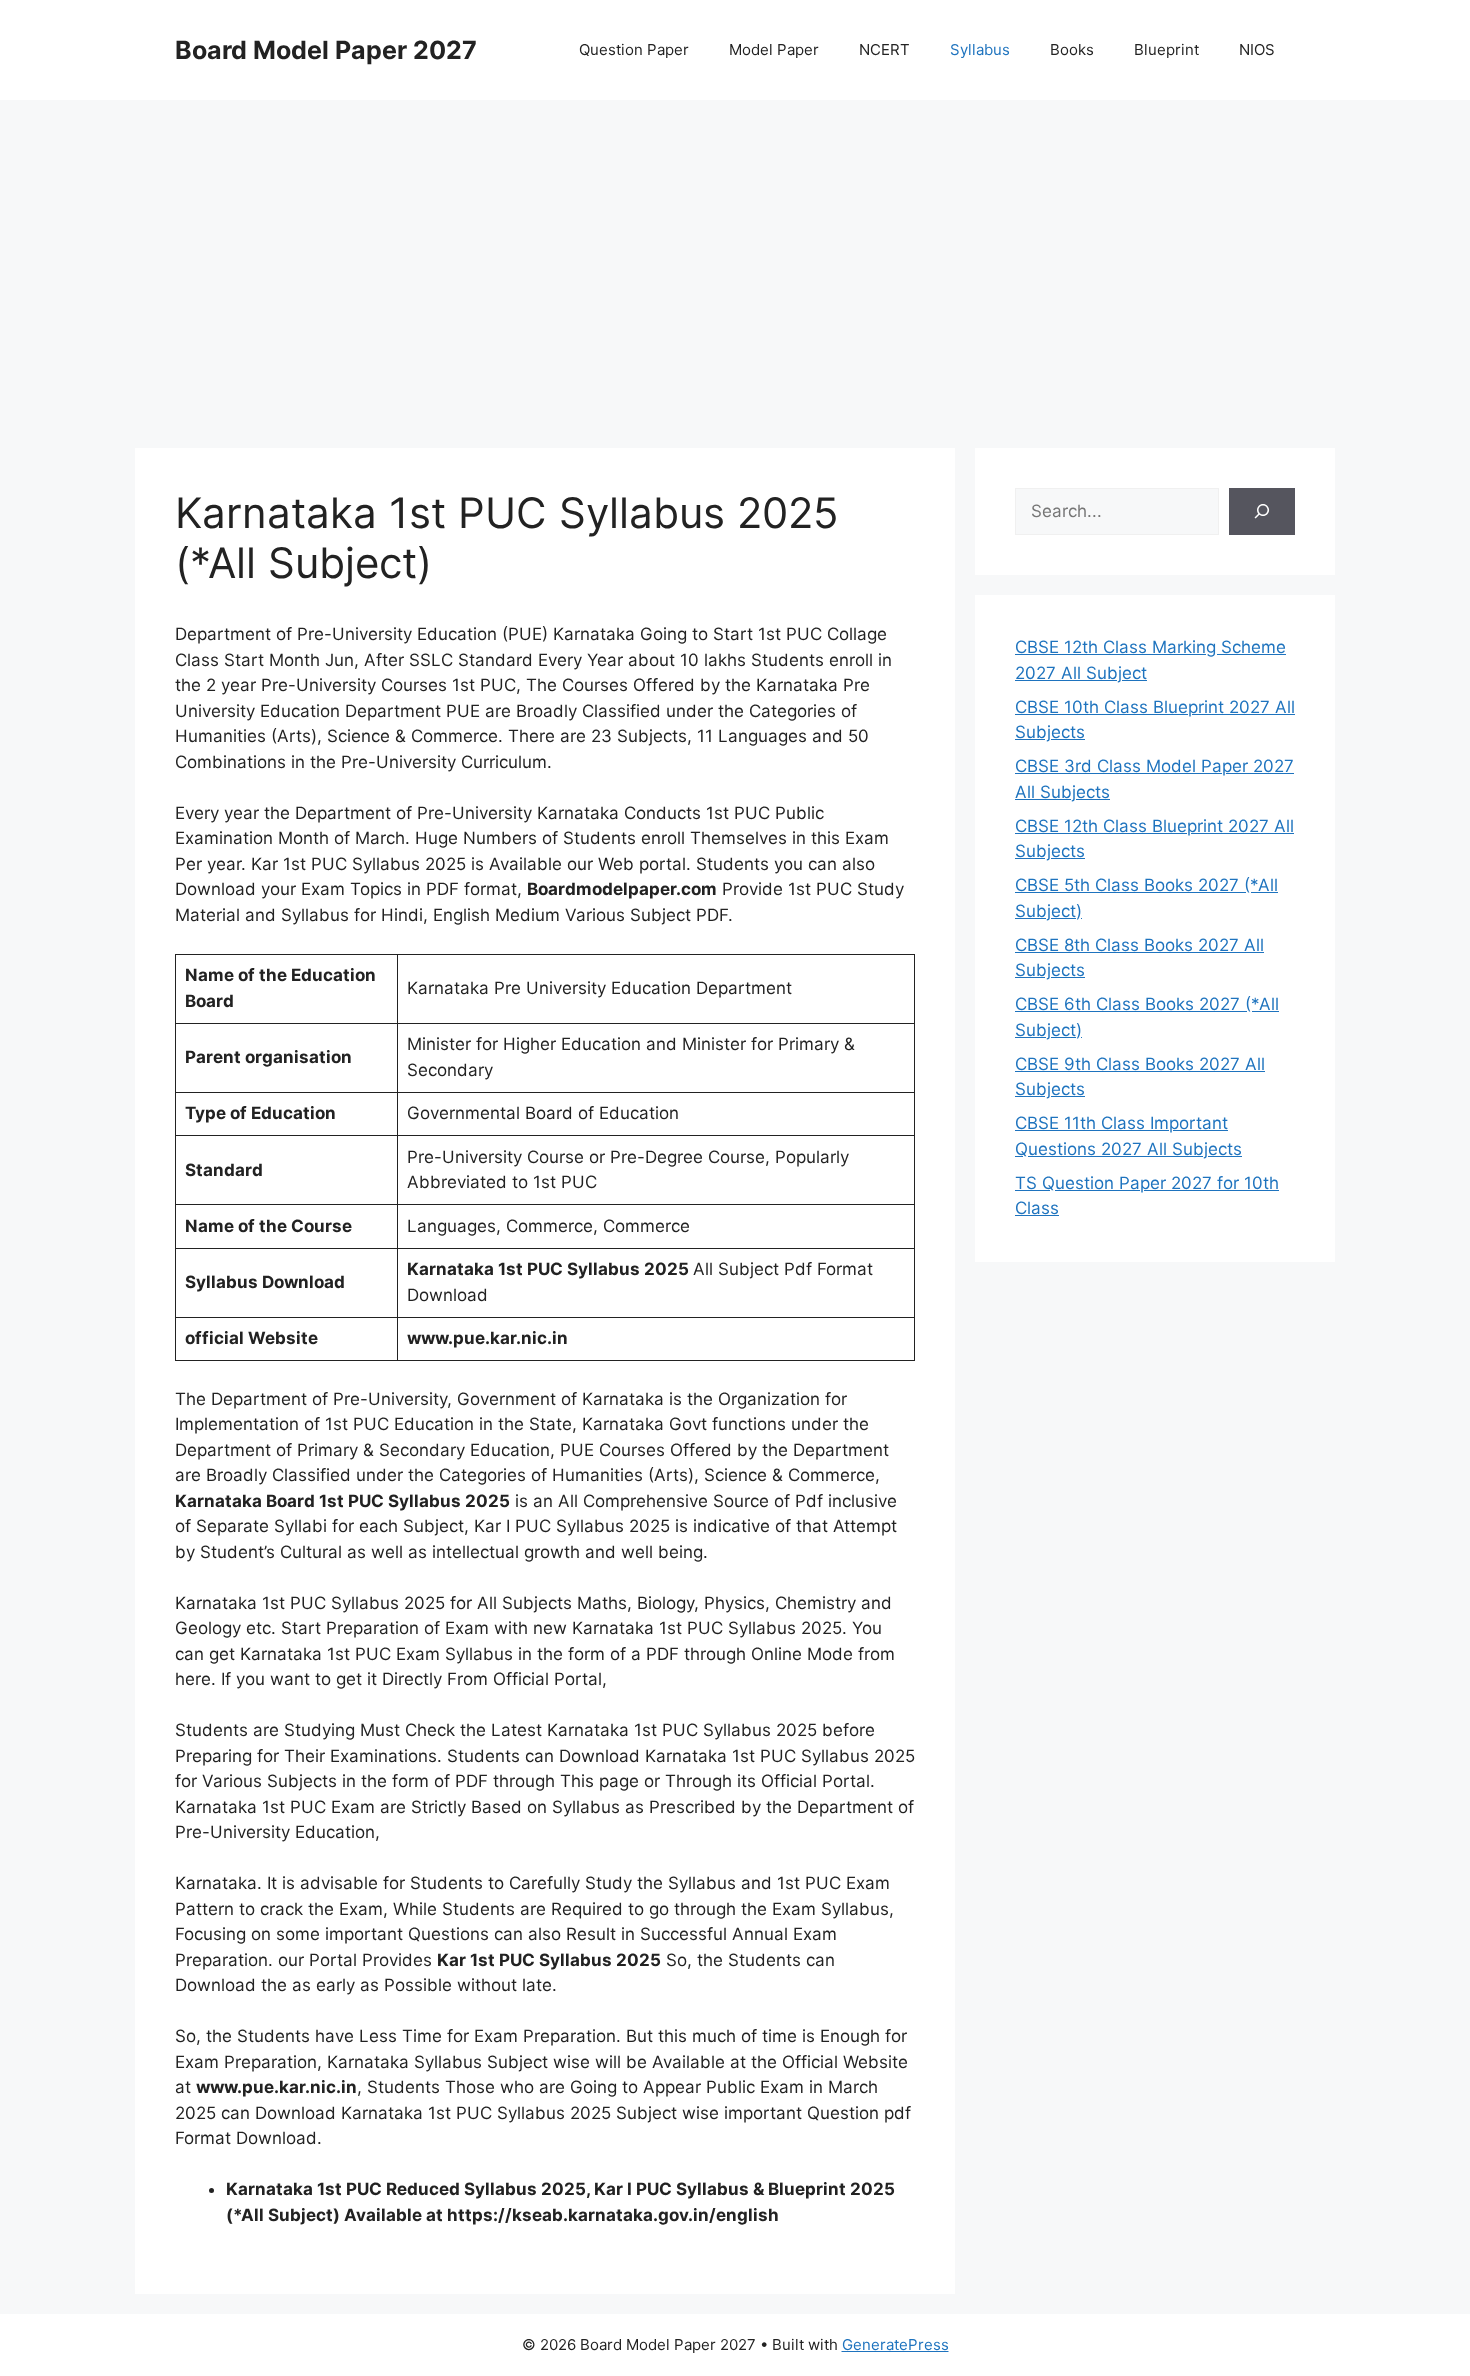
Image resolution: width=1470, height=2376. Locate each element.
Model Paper (774, 49)
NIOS (1257, 49)
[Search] (1262, 512)
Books (1072, 49)
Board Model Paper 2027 (326, 50)
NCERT (884, 49)
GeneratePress (895, 2344)
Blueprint (1166, 49)
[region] (735, 260)
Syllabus (980, 49)
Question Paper (634, 49)
